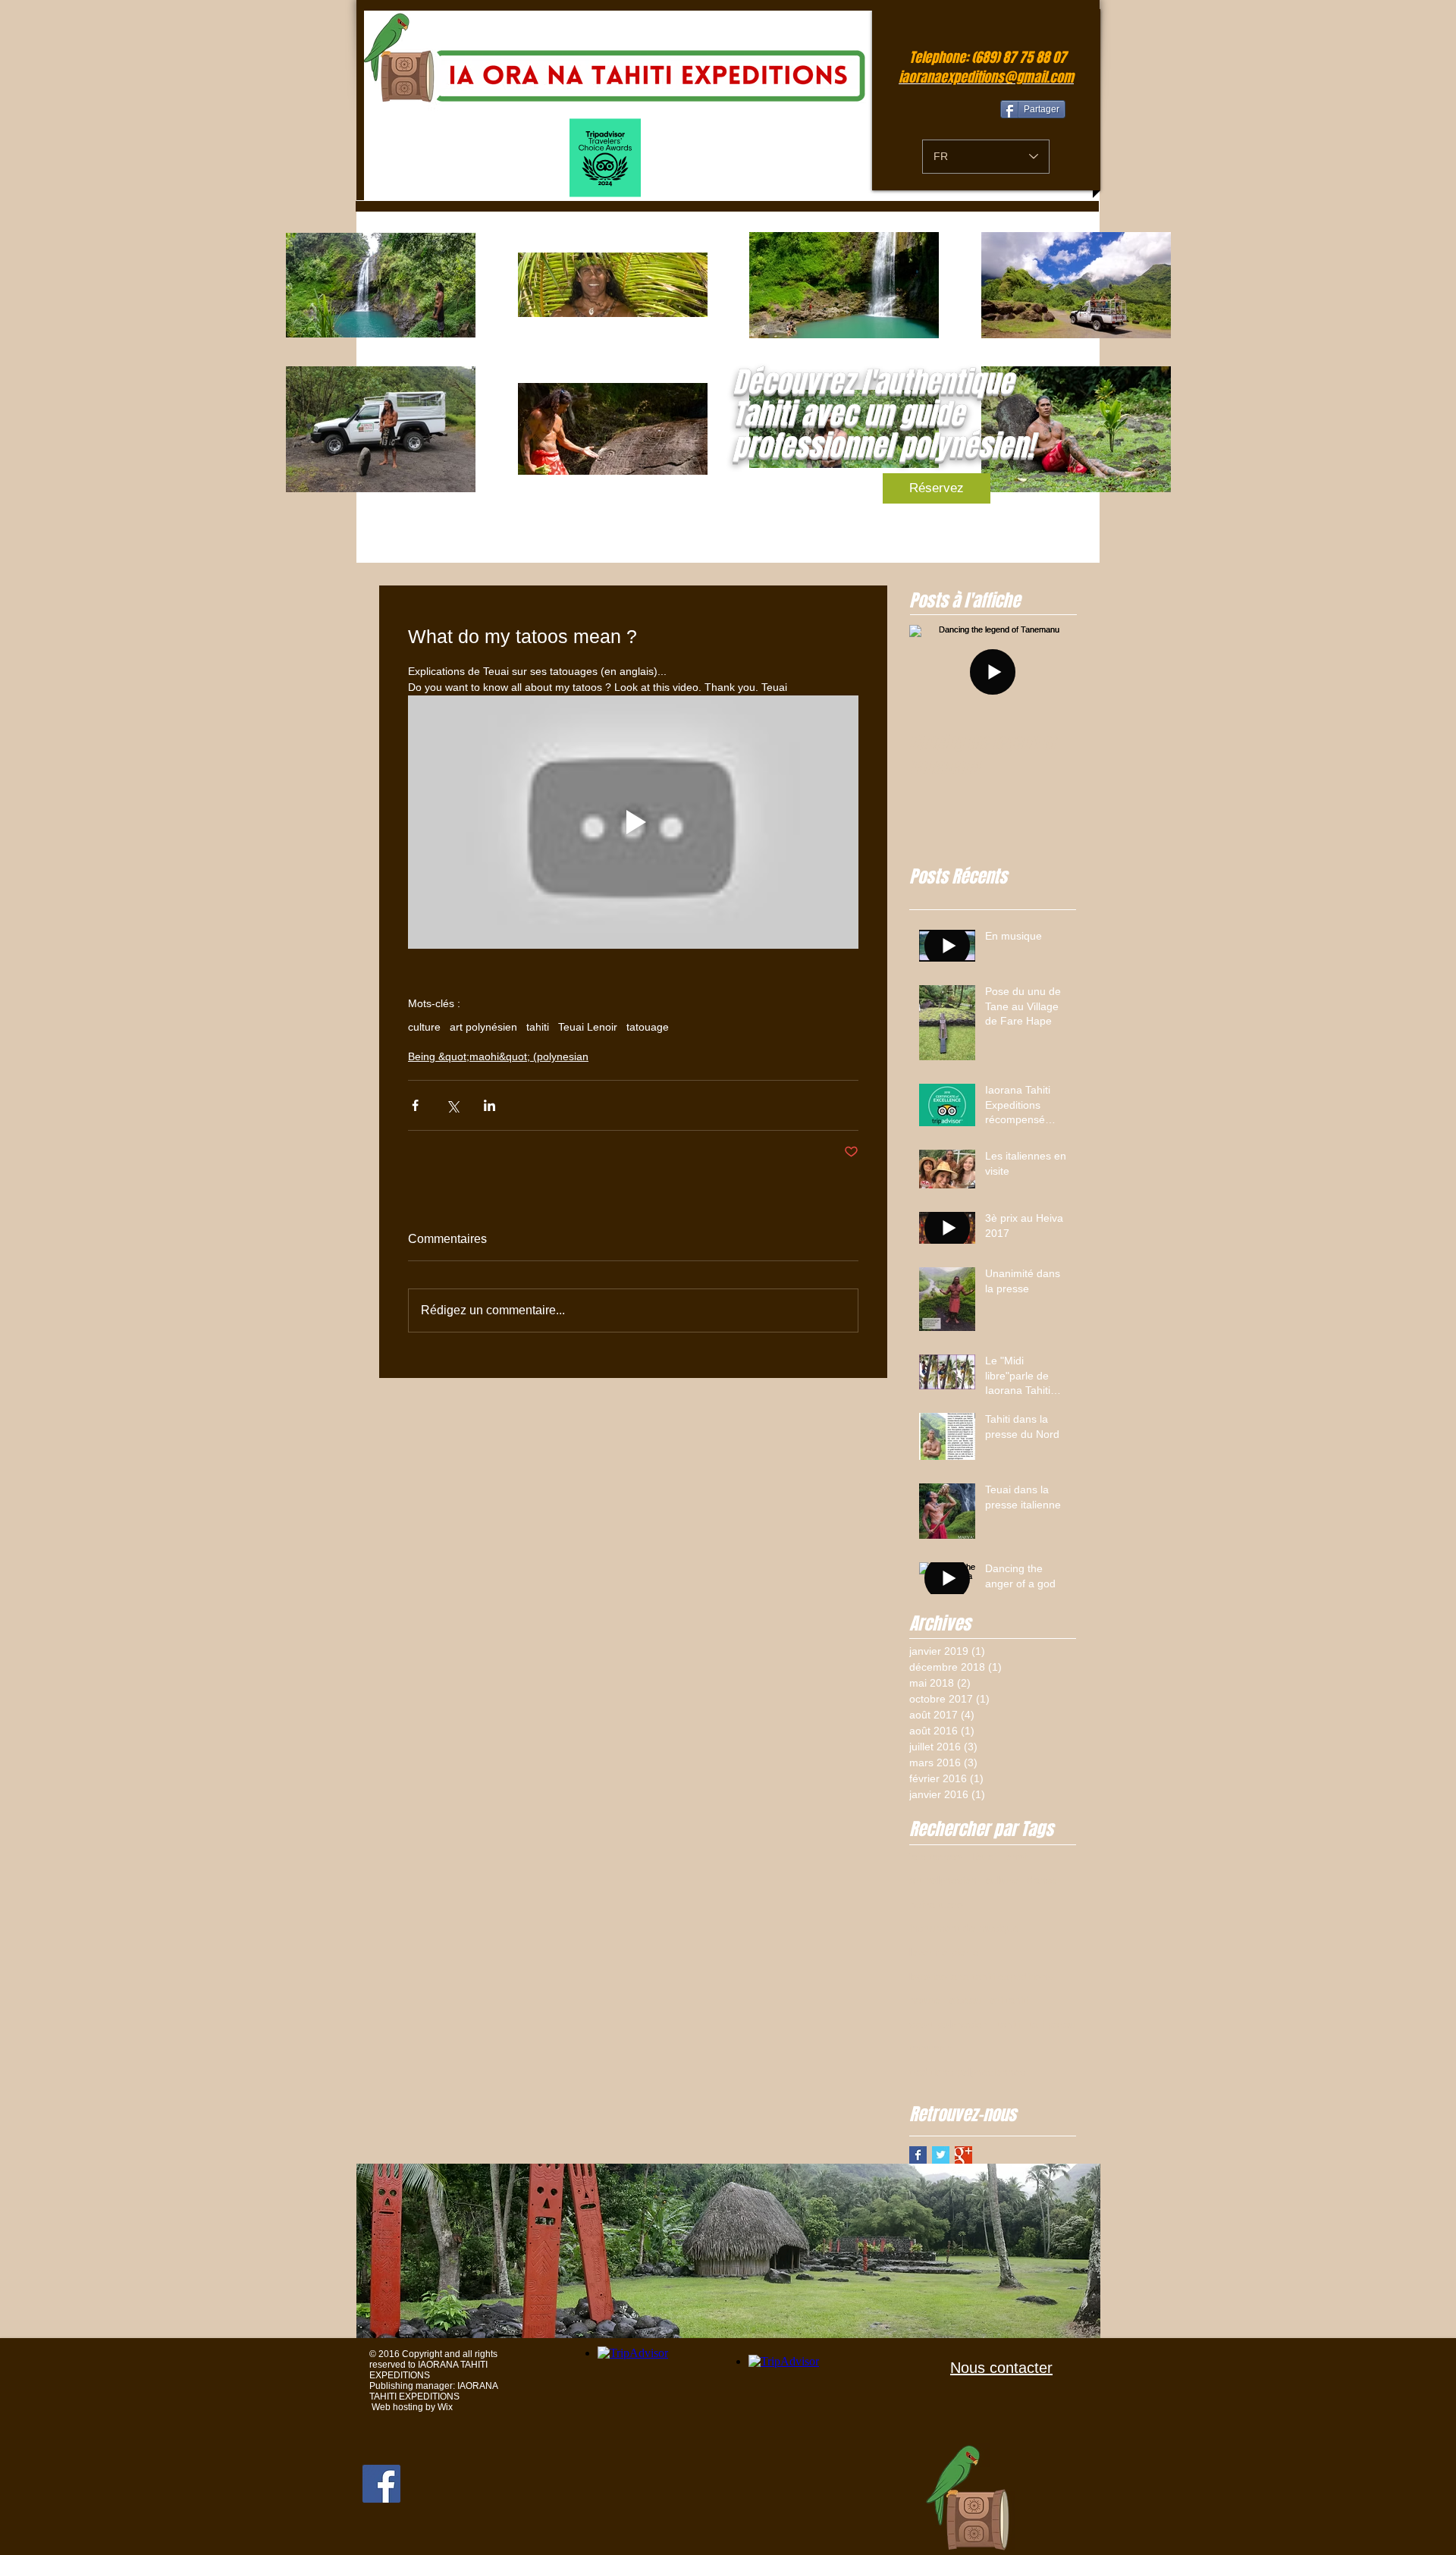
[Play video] (633, 822)
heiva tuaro (936, 1904)
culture (424, 1027)
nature (925, 2000)
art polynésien (483, 1027)
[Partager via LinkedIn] (490, 1105)
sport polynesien (949, 2024)
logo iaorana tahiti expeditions (981, 1976)
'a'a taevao (935, 1857)
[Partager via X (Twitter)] (452, 1105)
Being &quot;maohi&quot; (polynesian (498, 1056)
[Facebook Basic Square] (918, 2155)
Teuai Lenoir (588, 1027)
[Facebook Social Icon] (381, 2484)
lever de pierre (944, 1952)
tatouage (648, 1027)
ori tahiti (1009, 2000)
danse (1042, 1880)
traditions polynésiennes (967, 2072)
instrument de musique (964, 1928)
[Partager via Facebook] (415, 1105)
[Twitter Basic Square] (941, 2155)
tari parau (1052, 2024)
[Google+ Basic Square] (963, 2155)
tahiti (538, 1027)
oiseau (965, 2000)
